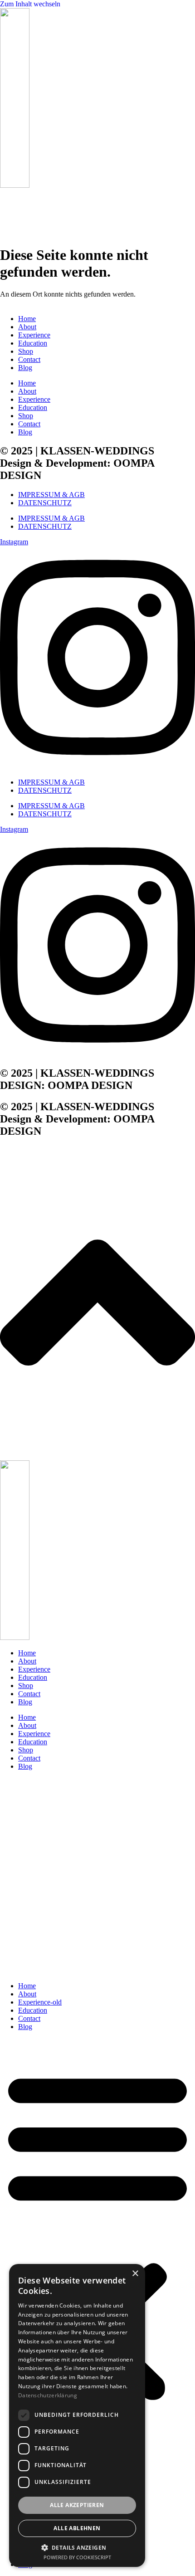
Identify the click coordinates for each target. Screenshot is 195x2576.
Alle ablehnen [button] (77, 2528)
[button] (97, 2235)
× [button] (135, 2274)
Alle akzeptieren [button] (77, 2505)
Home (27, 319)
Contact (29, 359)
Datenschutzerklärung (48, 2395)
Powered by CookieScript (77, 2557)
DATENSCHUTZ (45, 503)
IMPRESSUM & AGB (51, 495)
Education (33, 343)
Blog (25, 368)
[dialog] (77, 2415)
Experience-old (40, 2002)
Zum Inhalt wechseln (30, 4)
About (27, 327)
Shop (26, 351)
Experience (34, 335)
